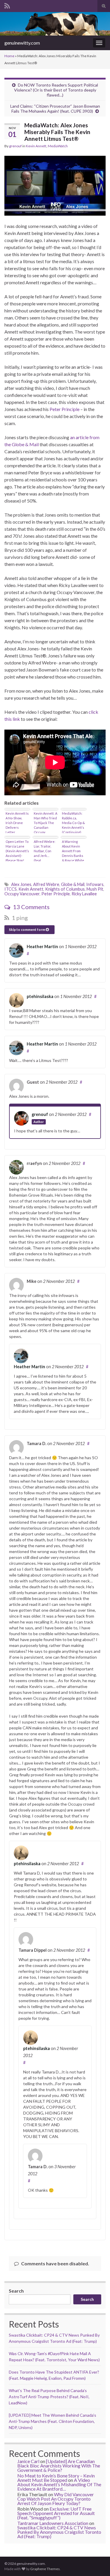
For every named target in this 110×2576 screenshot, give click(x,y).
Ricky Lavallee (84, 894)
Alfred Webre (46, 884)
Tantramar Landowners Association (53, 2523)
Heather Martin (42, 947)
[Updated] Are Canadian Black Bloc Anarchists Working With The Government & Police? (59, 2466)
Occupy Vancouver (22, 894)
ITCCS (11, 889)
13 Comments (31, 907)
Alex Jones (21, 884)
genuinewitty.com (22, 43)
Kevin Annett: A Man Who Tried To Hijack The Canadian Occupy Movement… (45, 822)
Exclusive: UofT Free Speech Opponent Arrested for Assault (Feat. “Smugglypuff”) (56, 2513)
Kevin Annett (36, 146)
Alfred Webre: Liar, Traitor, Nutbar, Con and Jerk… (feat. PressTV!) (45, 850)
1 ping (19, 918)
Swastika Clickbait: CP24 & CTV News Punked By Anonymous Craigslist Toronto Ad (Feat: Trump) (59, 2532)
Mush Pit (95, 889)
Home (9, 56)
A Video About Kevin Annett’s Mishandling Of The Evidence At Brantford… (59, 2484)
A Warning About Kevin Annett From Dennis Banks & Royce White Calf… (73, 850)
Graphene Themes (45, 2569)
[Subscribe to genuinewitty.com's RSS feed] (7, 5)
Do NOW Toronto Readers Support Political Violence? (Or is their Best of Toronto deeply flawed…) (56, 90)
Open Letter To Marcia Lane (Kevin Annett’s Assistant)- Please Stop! (17, 850)
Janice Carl (28, 2461)
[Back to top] (97, 2563)
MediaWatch (58, 146)
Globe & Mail (73, 884)
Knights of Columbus (65, 889)
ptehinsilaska (40, 996)
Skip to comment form (27, 930)
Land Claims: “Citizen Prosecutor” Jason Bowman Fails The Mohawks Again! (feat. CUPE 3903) (55, 109)
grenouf (15, 146)
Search (16, 2291)
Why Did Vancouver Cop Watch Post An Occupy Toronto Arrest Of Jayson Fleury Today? (56, 2499)
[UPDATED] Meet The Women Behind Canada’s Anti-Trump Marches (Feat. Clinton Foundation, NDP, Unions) (53, 2421)
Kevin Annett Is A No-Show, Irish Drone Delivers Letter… (17, 822)
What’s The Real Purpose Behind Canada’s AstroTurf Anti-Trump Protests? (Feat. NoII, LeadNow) (49, 2397)
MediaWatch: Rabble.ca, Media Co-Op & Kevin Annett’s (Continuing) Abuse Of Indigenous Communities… (73, 822)
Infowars (95, 884)
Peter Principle (65, 409)
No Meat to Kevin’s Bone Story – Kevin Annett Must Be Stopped (56, 2478)
